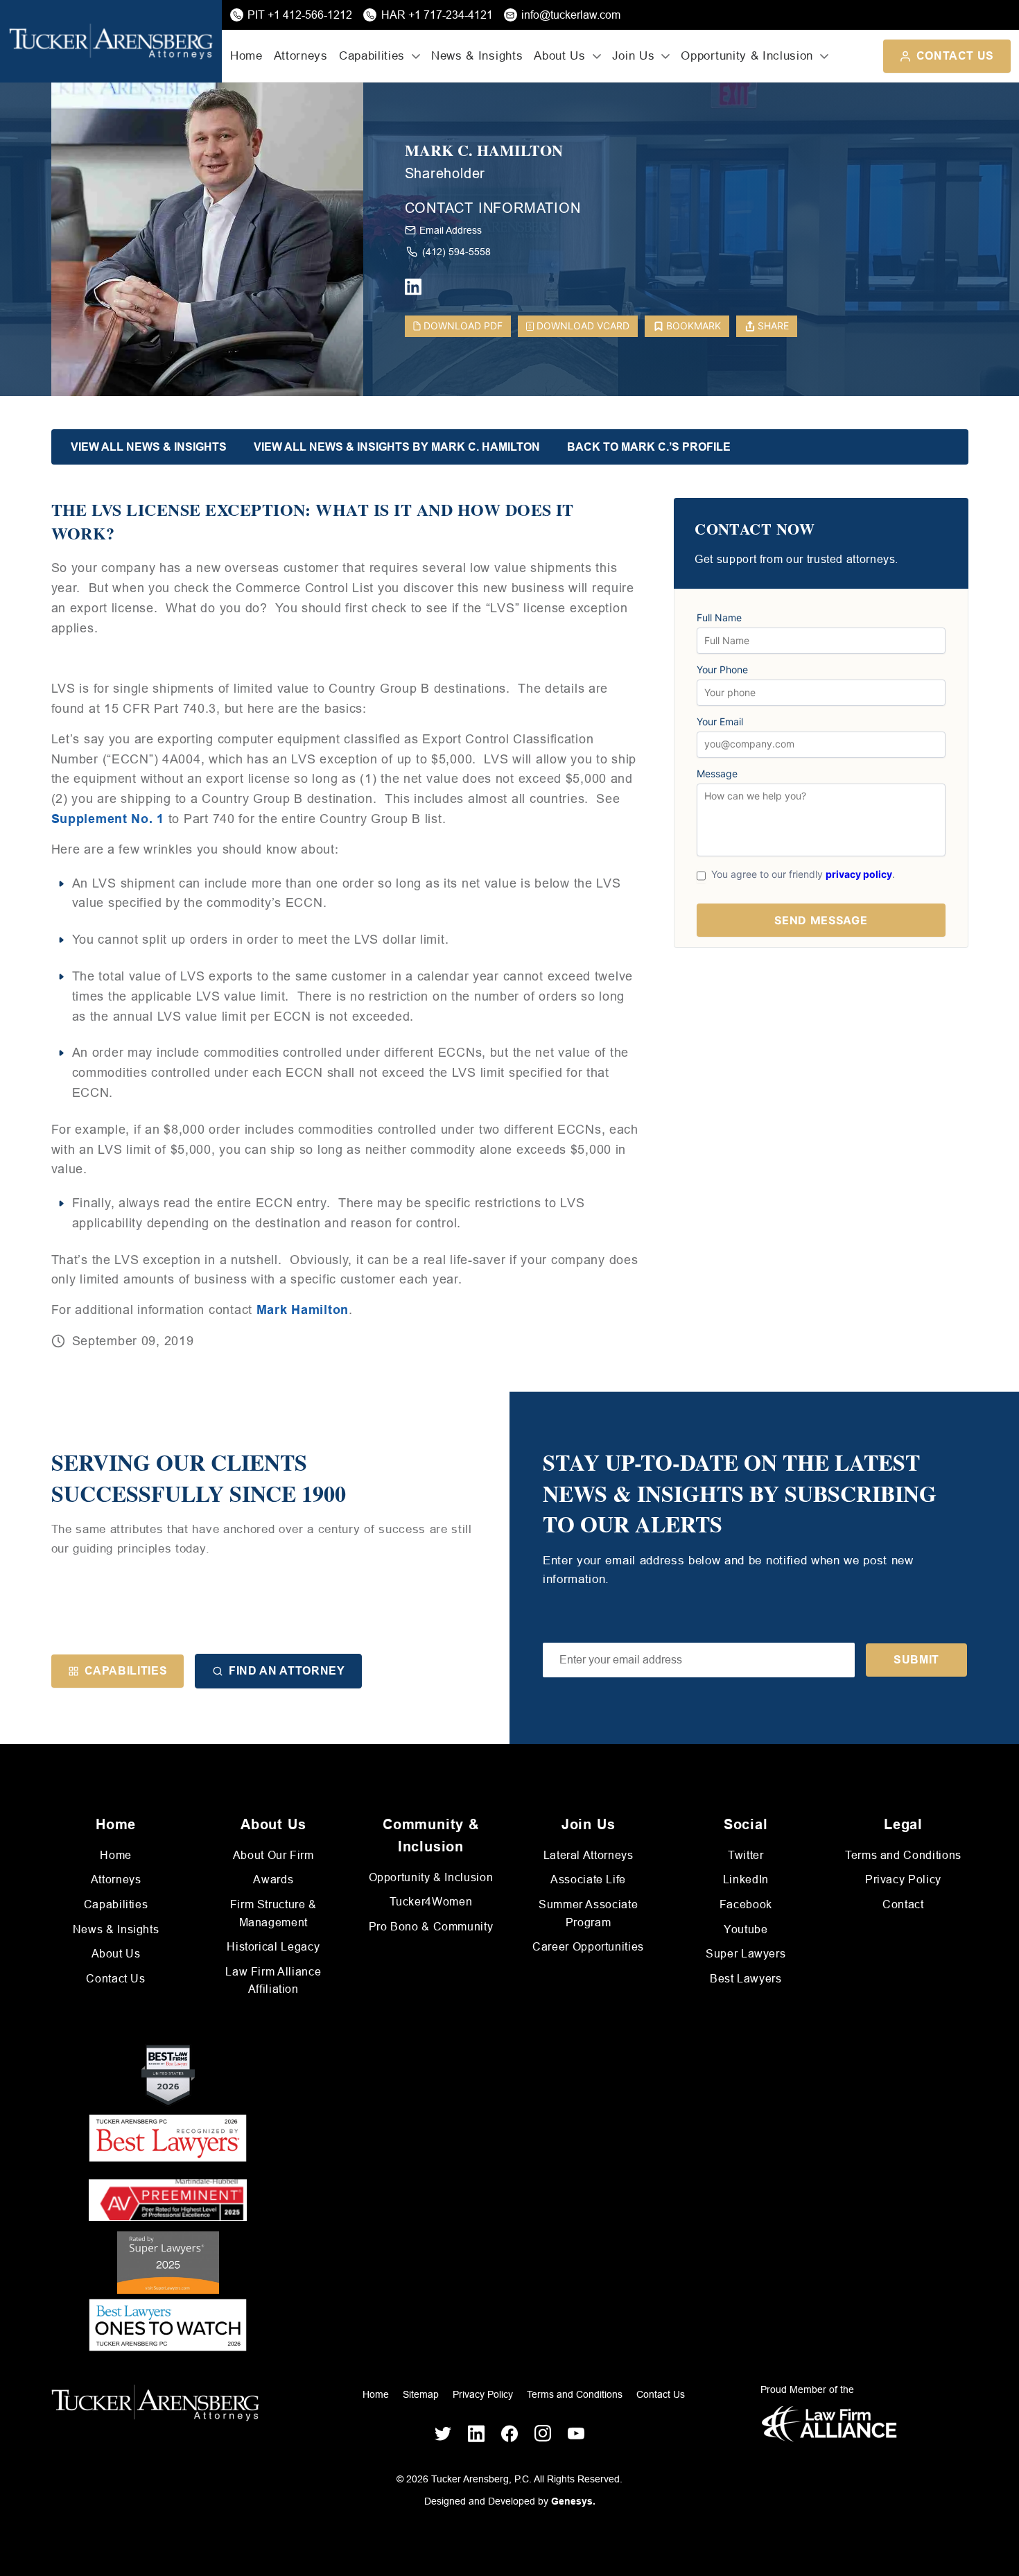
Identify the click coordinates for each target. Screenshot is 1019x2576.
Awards (273, 1879)
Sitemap (421, 2394)
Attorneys (301, 56)
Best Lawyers (746, 1979)
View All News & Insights (149, 447)
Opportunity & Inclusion (431, 1877)
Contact (903, 1904)
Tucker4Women (431, 1902)
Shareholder (445, 173)
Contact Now (755, 529)
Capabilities (126, 1671)
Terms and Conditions (903, 1855)
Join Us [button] (634, 56)
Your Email (720, 722)
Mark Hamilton (303, 1310)
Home (246, 56)
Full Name (719, 618)
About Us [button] (559, 56)
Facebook (746, 1904)
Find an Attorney (287, 1671)
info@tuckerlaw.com (571, 15)
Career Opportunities (588, 1947)
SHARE (773, 326)
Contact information (493, 208)
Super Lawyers (746, 1954)
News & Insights (477, 56)
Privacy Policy (903, 1879)
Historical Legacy (273, 1947)
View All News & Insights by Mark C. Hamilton (397, 447)
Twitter (746, 1855)
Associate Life (588, 1879)
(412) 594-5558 (456, 252)
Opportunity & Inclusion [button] (747, 56)
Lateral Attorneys (589, 1855)
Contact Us (955, 56)
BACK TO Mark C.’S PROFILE (649, 447)
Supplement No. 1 (108, 819)
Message (717, 774)
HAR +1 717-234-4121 (437, 15)
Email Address (451, 230)
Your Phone (722, 670)
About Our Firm (273, 1855)
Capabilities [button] (372, 56)
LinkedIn (746, 1879)
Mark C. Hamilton (484, 151)
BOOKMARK (694, 326)
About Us (116, 1954)
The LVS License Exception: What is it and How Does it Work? (313, 521)
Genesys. (573, 2501)
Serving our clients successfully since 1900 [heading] (199, 1478)
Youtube (746, 1929)
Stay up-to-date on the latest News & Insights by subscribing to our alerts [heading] (740, 1494)
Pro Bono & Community (431, 1927)
